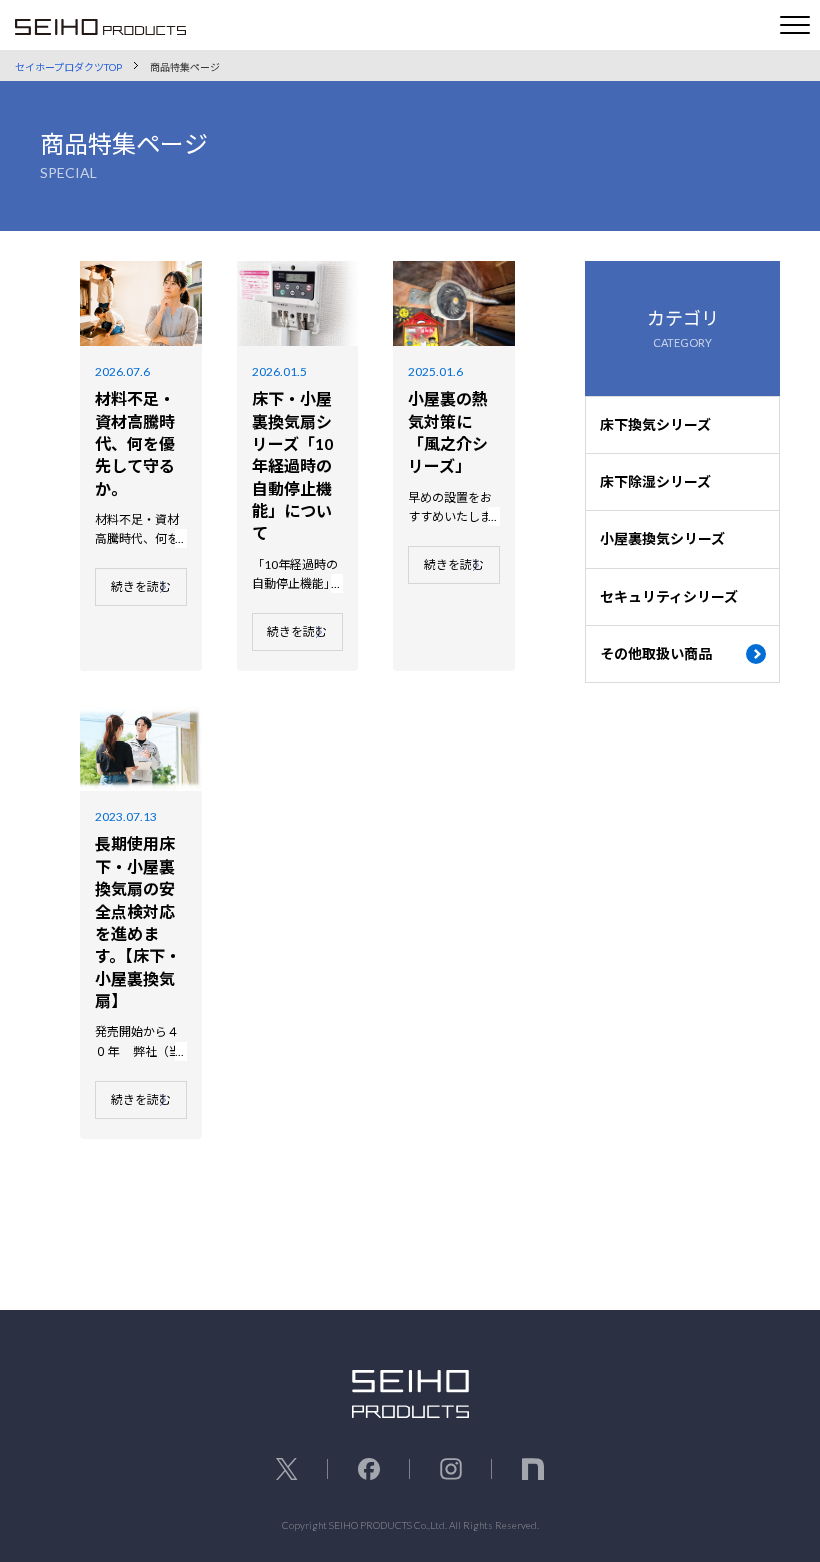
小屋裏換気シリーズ (662, 538)
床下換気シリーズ (655, 424)
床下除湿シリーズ (655, 481)
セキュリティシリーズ (669, 596)
